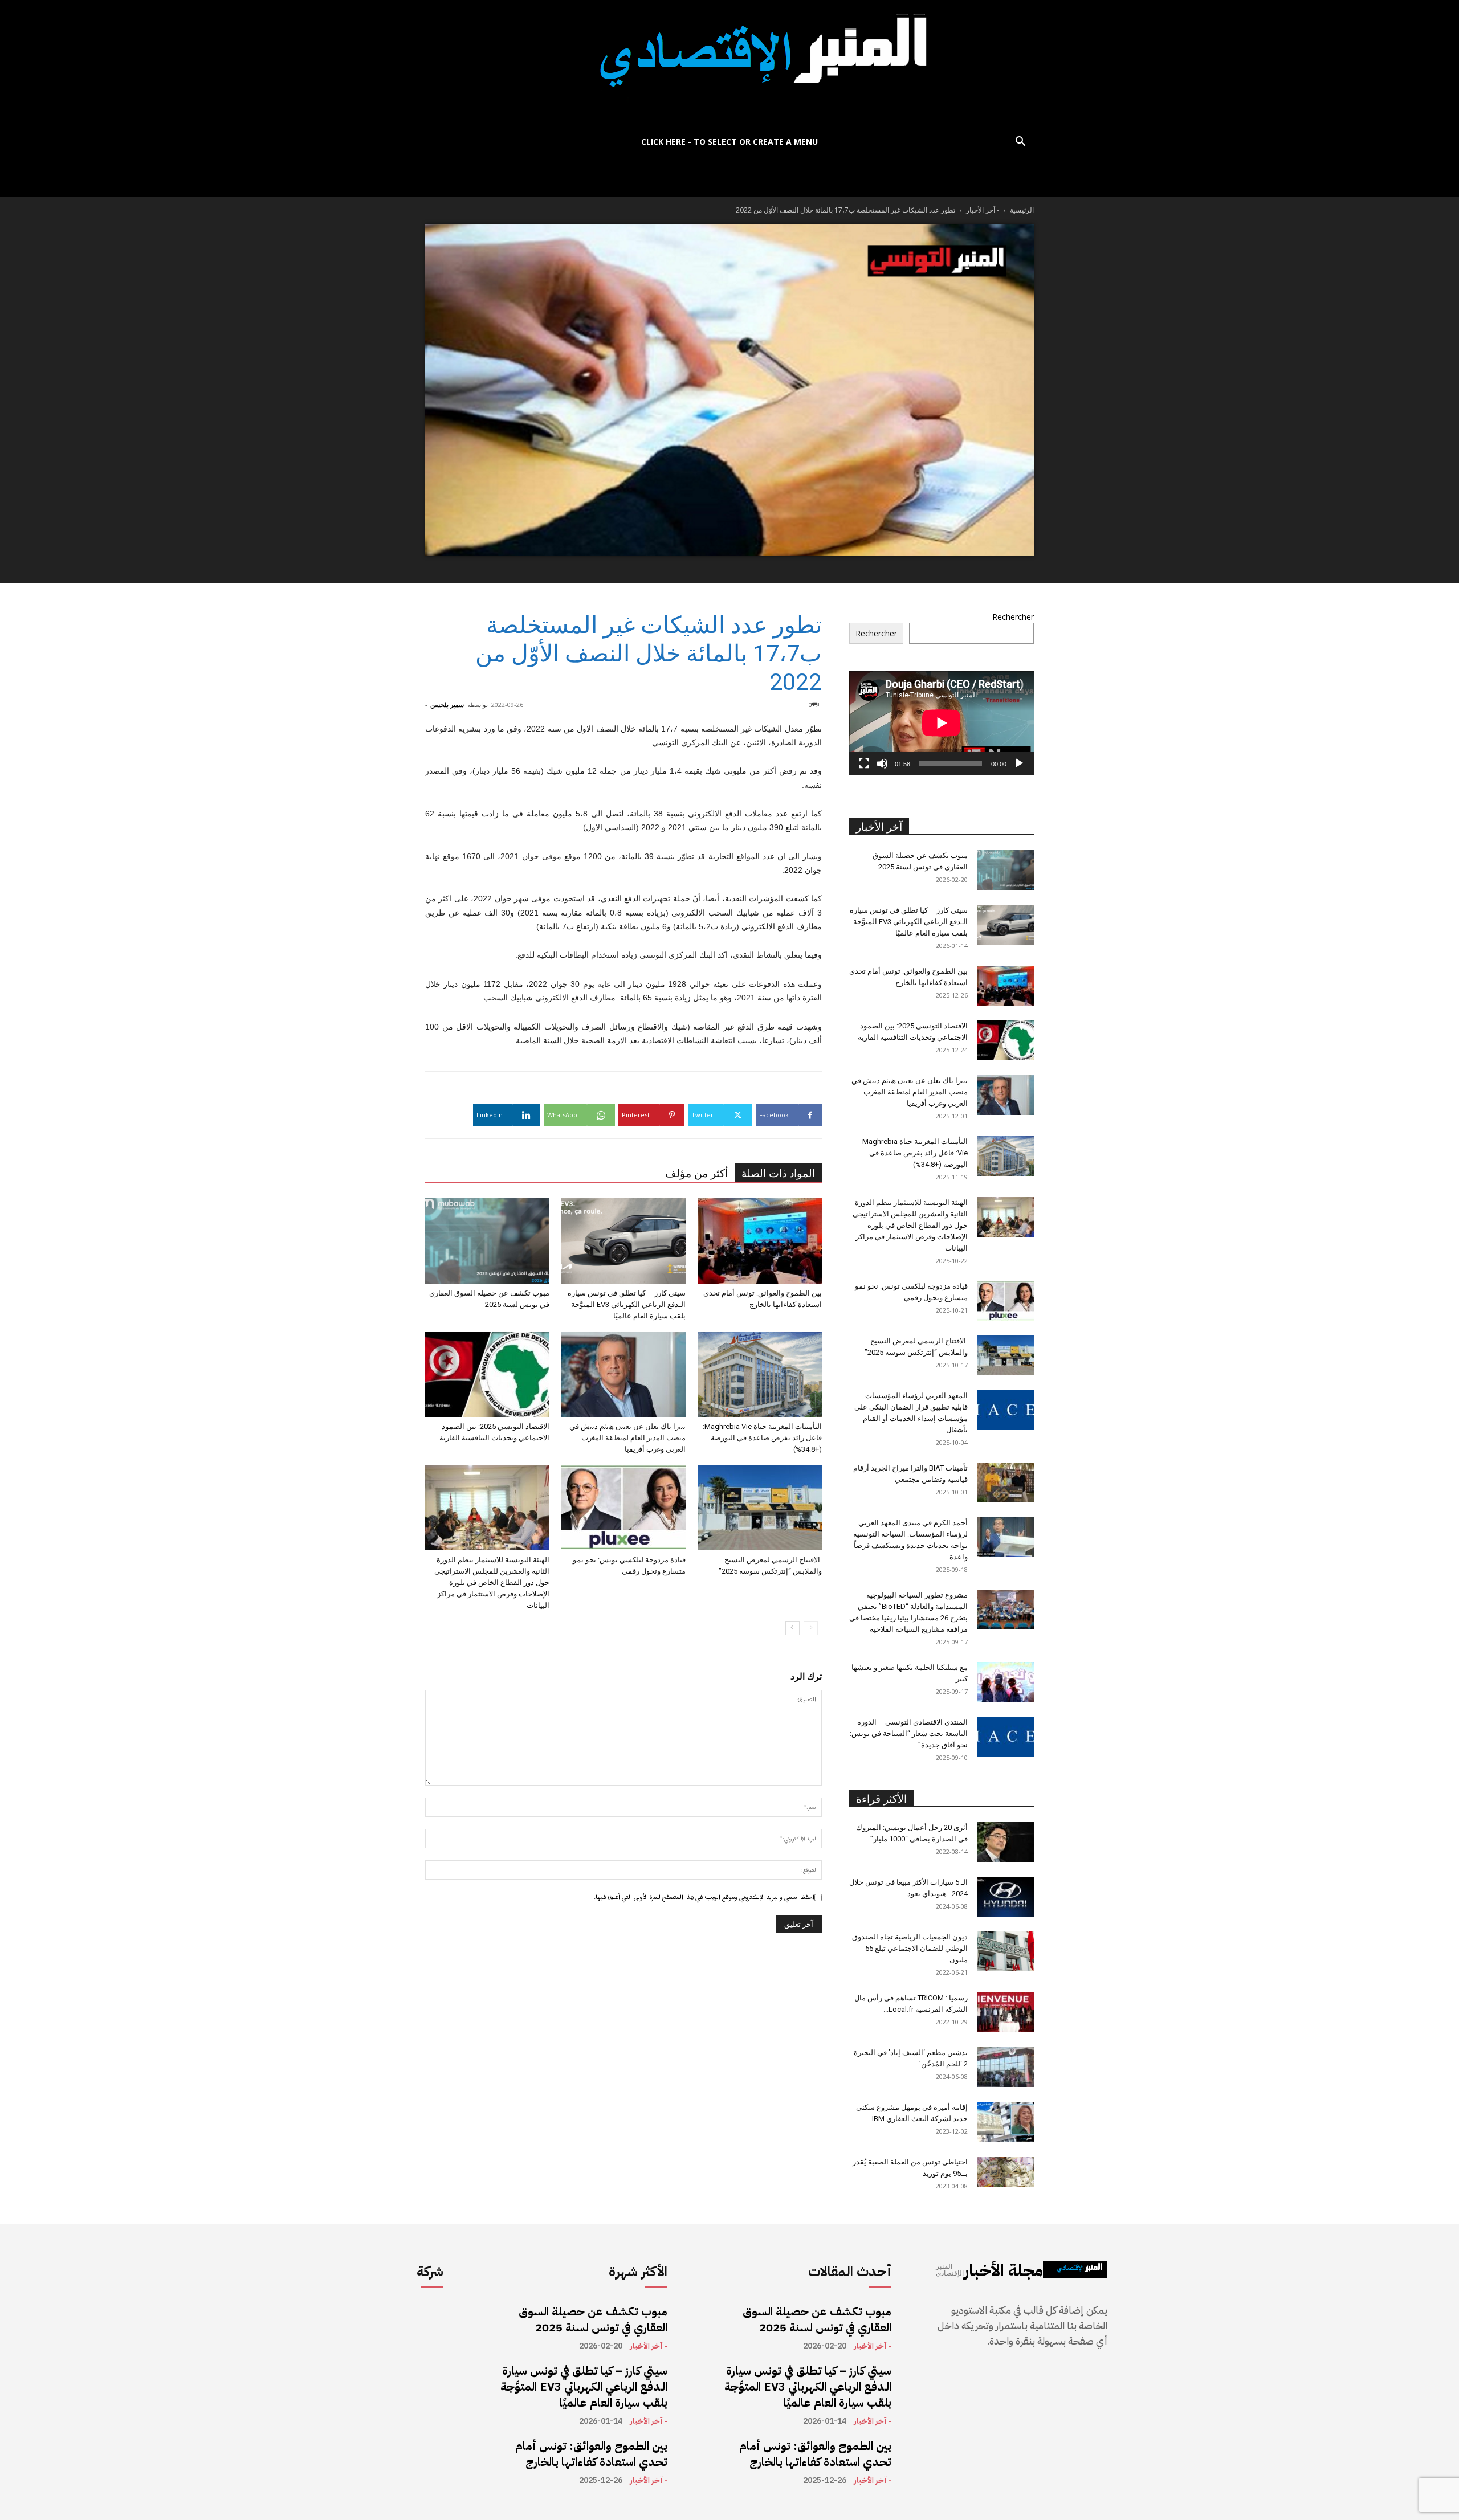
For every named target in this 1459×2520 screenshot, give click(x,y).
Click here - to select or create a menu (729, 142)
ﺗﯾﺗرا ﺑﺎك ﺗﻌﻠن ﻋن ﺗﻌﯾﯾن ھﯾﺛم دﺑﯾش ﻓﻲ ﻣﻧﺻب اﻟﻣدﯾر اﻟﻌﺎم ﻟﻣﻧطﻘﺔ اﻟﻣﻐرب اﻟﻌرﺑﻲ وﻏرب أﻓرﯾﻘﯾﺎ (627, 1438)
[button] (1020, 143)
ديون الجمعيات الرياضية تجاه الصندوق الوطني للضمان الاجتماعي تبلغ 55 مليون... (910, 1948)
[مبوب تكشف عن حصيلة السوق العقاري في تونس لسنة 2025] (487, 1241)
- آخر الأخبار (983, 210)
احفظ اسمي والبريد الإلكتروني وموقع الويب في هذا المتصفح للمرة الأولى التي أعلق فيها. (704, 1897)
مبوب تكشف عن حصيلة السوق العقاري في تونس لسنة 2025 (593, 2319)
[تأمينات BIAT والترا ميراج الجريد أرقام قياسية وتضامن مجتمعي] (1005, 1482)
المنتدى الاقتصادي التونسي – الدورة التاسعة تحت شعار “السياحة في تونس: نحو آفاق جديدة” (909, 1733)
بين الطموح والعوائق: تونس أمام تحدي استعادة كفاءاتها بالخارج (591, 2454)
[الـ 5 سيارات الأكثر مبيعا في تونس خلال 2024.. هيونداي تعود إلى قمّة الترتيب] (1005, 1897)
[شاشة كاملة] (864, 763)
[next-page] (792, 1628)
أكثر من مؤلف (696, 1173)
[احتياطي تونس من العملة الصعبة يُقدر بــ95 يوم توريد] (1005, 2172)
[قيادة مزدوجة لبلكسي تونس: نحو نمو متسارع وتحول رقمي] (623, 1508)
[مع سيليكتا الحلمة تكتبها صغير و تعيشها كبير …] (1005, 1682)
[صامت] (882, 763)
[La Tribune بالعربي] (729, 64)
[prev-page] (811, 1628)
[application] (942, 723)
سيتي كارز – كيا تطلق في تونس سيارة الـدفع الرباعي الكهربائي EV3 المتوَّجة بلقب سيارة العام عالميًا (627, 1304)
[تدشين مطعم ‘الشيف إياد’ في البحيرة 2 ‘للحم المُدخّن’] (1005, 2067)
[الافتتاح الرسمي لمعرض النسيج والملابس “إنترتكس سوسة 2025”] (760, 1508)
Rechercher (1013, 617)
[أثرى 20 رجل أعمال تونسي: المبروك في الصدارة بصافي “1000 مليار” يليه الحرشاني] (1005, 1842)
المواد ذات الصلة (778, 1173)
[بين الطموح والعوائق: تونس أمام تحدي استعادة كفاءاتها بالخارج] (760, 1241)
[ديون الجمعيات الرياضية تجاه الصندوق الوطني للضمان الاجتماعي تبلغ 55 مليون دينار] (1005, 1951)
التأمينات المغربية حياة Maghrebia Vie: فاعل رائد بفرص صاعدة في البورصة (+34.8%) (762, 1438)
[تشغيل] (1019, 763)
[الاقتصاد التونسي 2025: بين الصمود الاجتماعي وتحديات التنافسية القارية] (487, 1374)
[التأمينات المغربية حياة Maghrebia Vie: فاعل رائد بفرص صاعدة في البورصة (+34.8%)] (760, 1374)
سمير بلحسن (447, 704)
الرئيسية (1022, 210)
